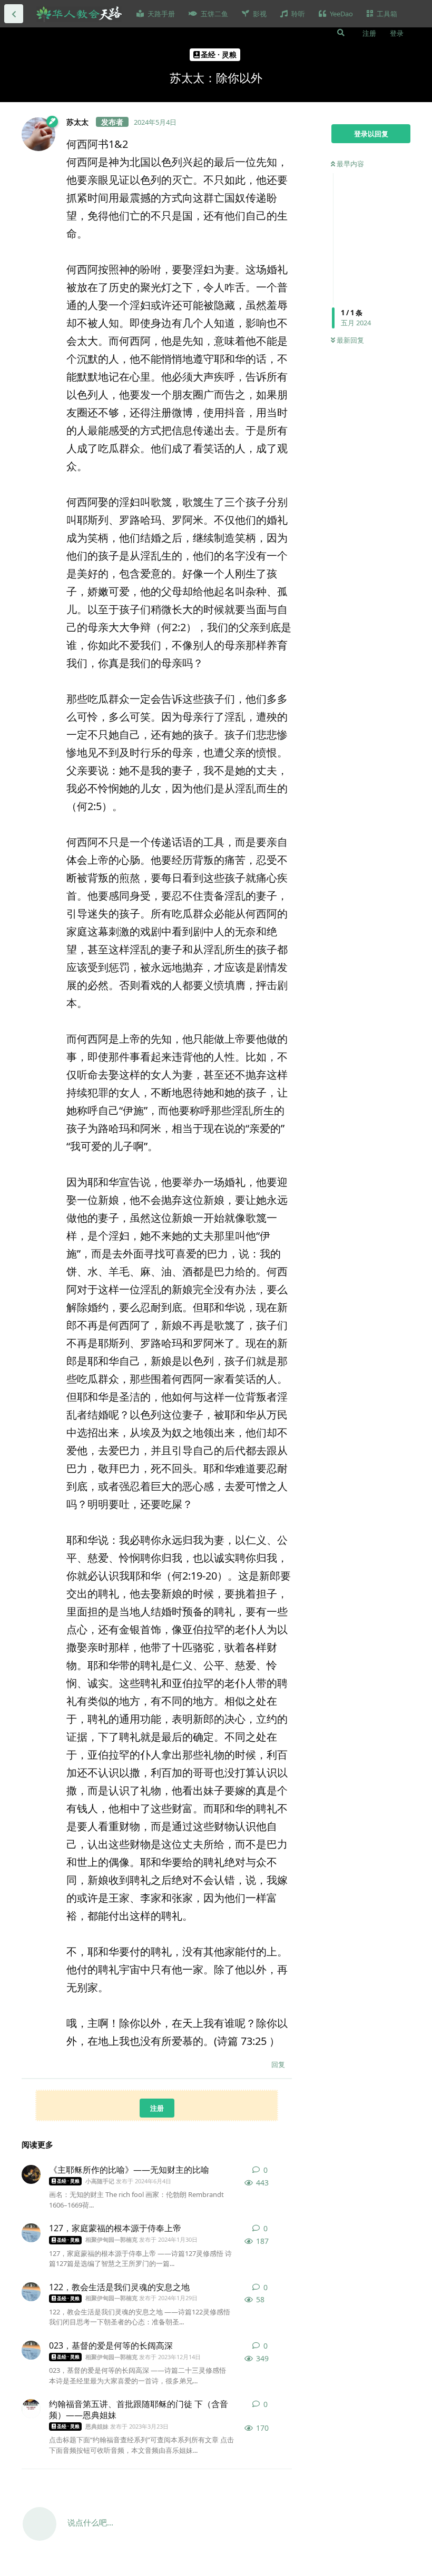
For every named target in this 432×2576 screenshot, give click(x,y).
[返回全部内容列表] (14, 14)
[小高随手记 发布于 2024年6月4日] (31, 2174)
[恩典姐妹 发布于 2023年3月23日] (31, 2409)
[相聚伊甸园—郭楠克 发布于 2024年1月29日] (31, 2292)
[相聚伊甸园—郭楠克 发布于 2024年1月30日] (31, 2233)
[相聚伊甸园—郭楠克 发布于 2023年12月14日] (31, 2350)
